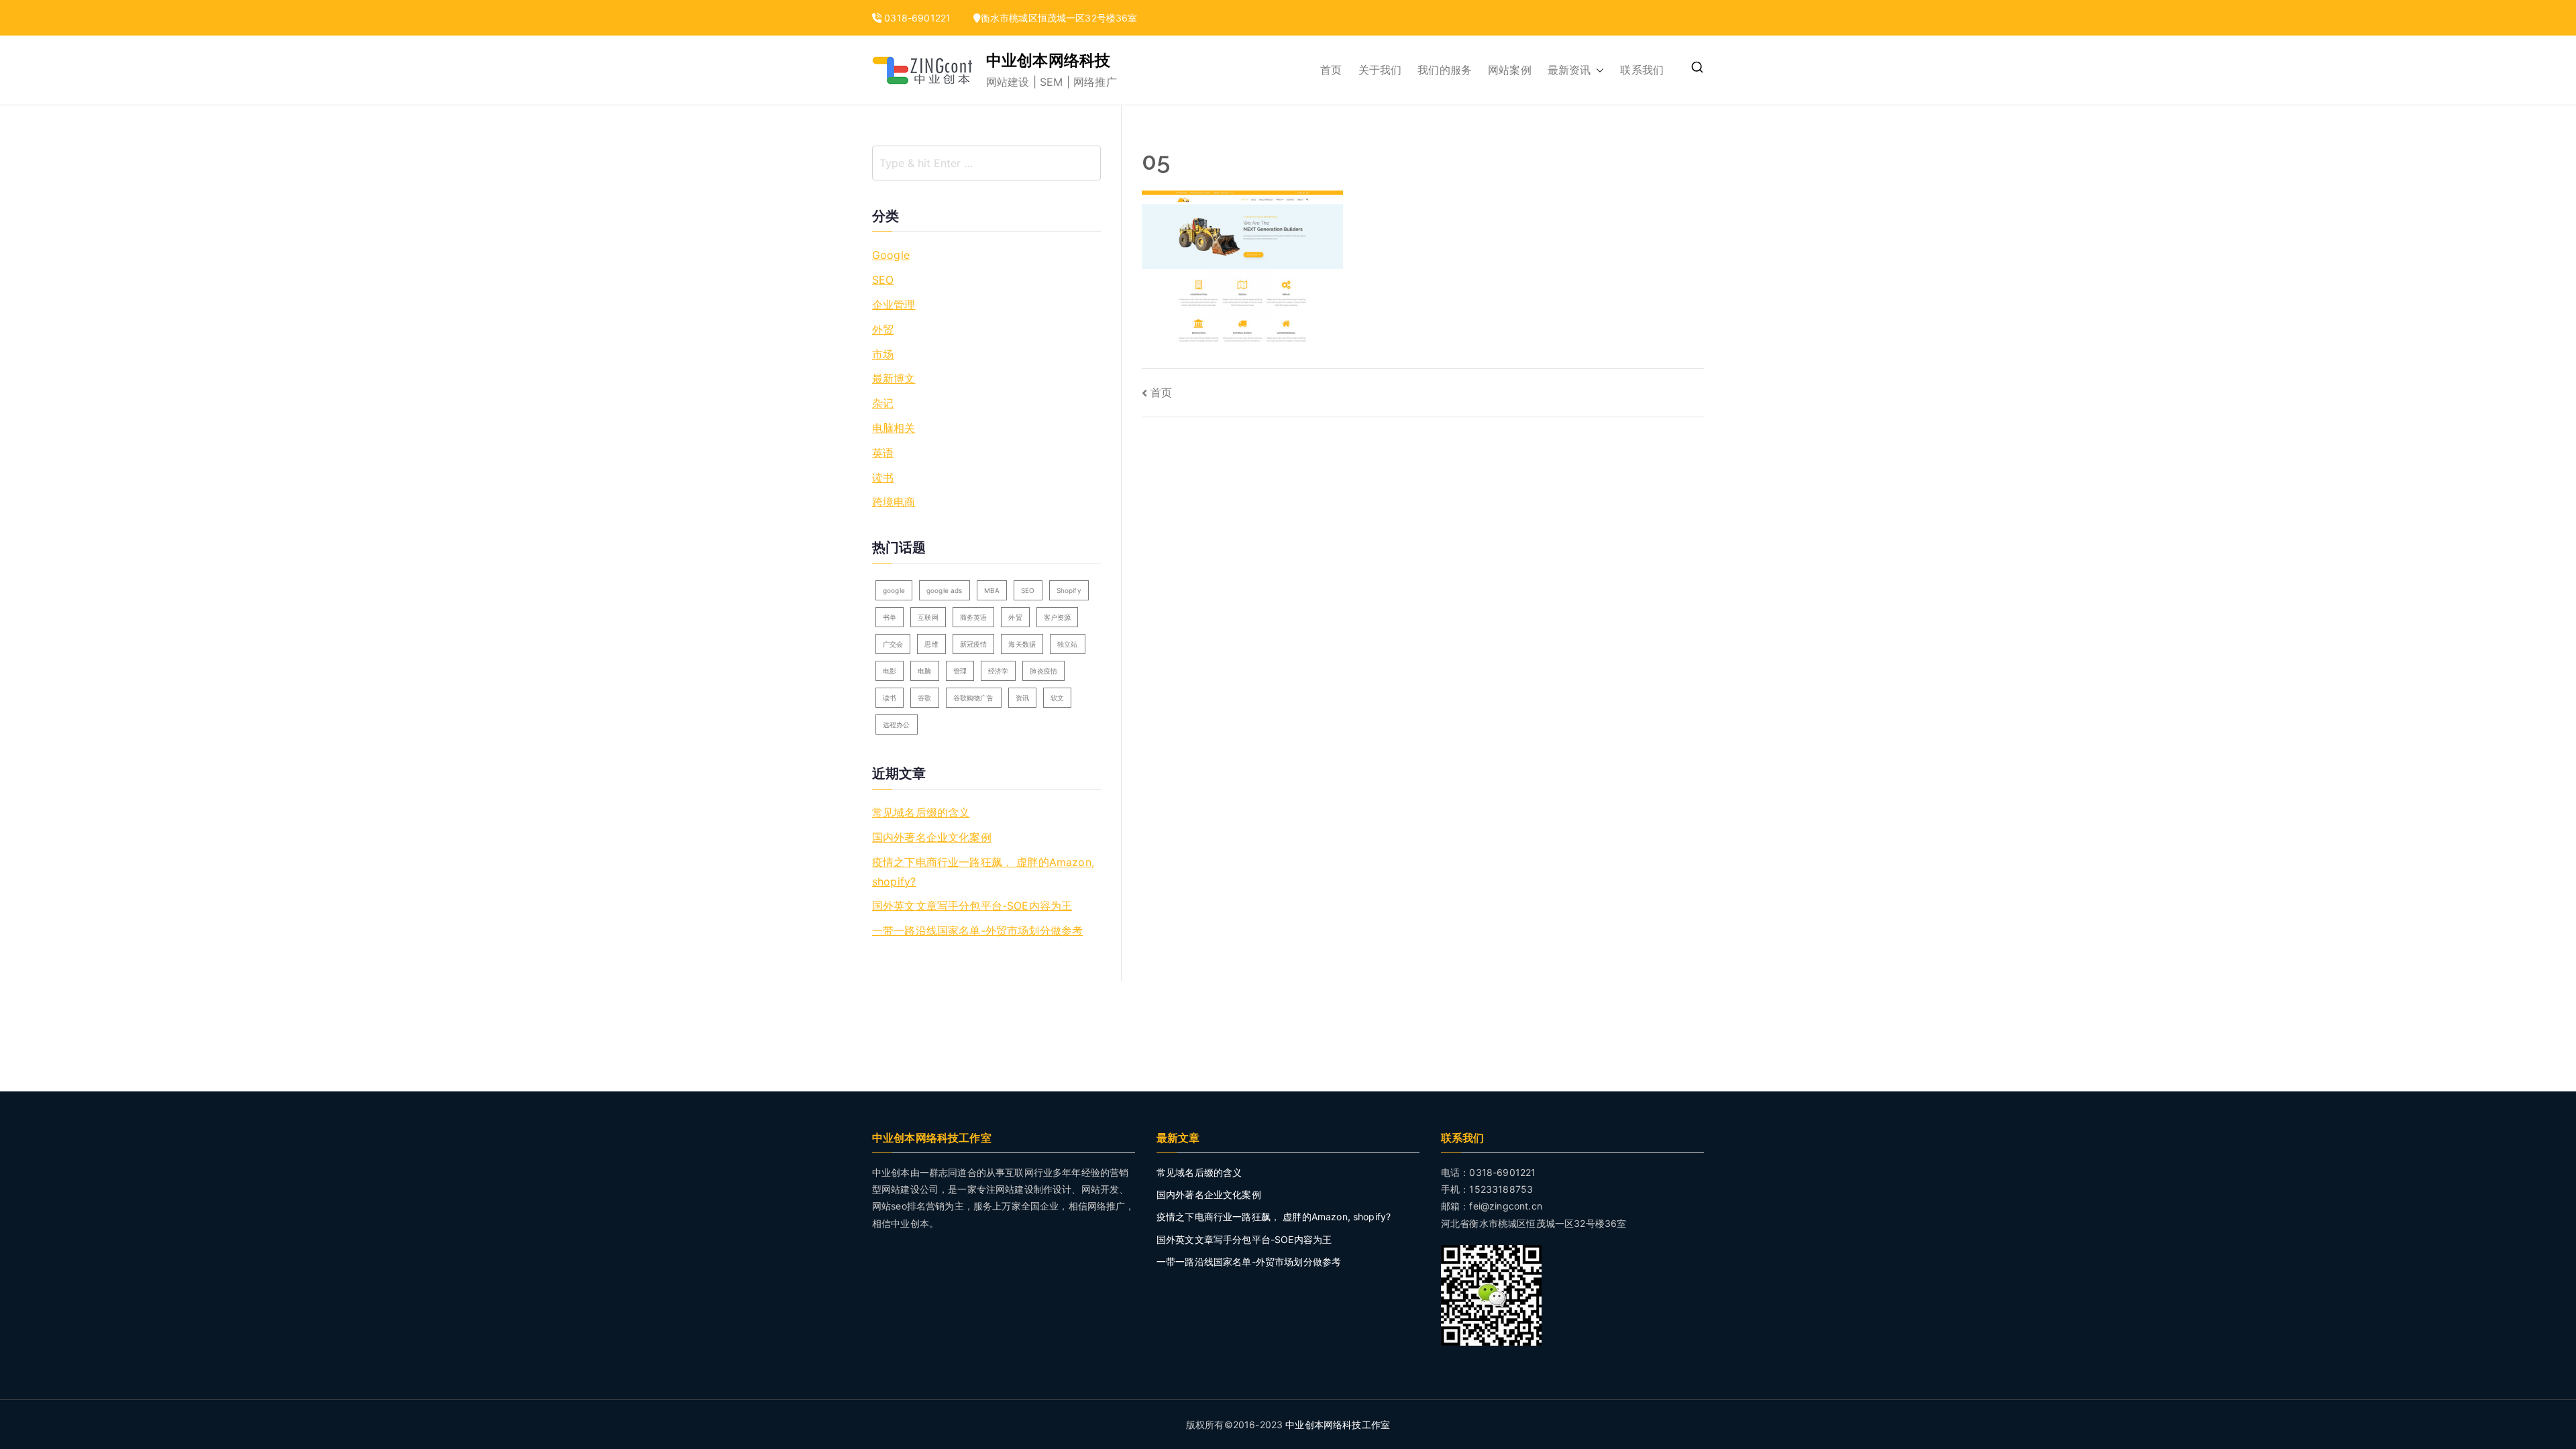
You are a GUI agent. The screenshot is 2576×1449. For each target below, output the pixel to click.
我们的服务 (1445, 70)
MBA (992, 590)
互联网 (928, 617)
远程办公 (897, 724)
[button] (1597, 70)
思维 (931, 644)
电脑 (924, 671)
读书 (883, 478)
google (894, 590)
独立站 (1067, 644)
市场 (883, 354)
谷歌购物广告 (974, 698)
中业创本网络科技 (1048, 60)
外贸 (883, 329)
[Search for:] (986, 163)
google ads (945, 590)
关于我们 (1380, 70)
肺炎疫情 (1043, 671)
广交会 (893, 644)
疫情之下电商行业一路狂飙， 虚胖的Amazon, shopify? (983, 872)
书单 (890, 617)
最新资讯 (1569, 70)
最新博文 (894, 378)
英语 (883, 453)
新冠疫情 (974, 644)
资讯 (1022, 698)
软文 (1057, 698)
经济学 (998, 671)
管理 (960, 671)
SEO (883, 280)
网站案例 (1510, 70)
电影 (890, 671)
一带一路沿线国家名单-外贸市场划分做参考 (977, 930)
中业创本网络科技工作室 (1338, 1425)
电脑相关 (894, 428)
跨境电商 (894, 502)
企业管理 (894, 305)
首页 (1331, 70)
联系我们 (1642, 70)
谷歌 (924, 698)
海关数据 (1022, 644)
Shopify (1069, 590)
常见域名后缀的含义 (921, 812)
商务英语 (974, 617)
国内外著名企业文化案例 (932, 837)
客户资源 (1058, 617)
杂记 (883, 403)
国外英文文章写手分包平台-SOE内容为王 (972, 906)
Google (891, 255)
